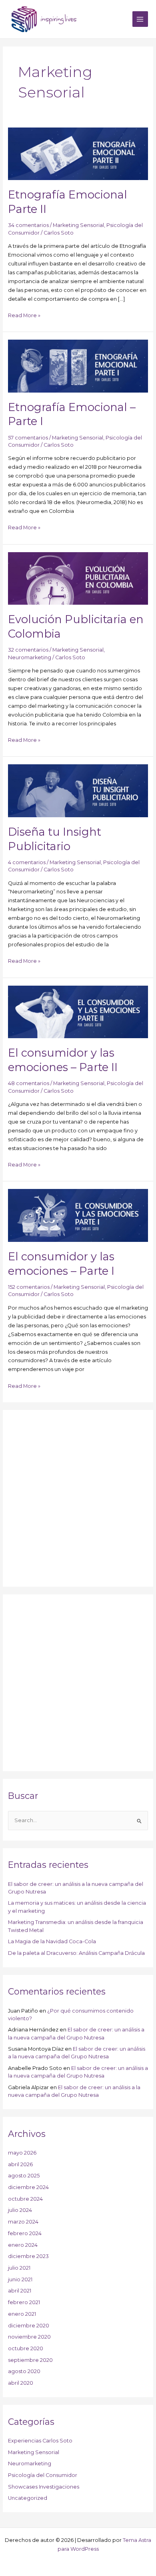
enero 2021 (22, 2314)
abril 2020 (21, 2383)
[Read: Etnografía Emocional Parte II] (78, 153)
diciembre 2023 (28, 2256)
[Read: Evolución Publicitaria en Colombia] (78, 578)
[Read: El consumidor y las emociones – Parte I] (78, 1215)
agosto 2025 (24, 2176)
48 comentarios (29, 1083)
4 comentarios (27, 862)
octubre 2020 (26, 2348)
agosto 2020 (24, 2371)
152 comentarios (29, 1287)
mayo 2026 (22, 2153)
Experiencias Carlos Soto (40, 2441)
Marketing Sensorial (78, 225)
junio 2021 (20, 2279)
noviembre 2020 (29, 2337)
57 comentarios (28, 438)
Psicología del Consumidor (43, 2475)
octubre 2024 (25, 2199)
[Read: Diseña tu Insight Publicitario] (78, 790)
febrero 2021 (24, 2302)
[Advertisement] (78, 1499)
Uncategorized (28, 2498)
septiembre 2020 (30, 2360)
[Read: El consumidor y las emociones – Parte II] (78, 1012)
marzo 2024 (23, 2222)
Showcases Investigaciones (44, 2487)
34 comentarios (28, 225)
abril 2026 (20, 2164)
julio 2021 (19, 2268)
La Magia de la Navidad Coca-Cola (52, 1941)
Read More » (24, 315)
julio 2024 (20, 2210)
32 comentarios (28, 650)
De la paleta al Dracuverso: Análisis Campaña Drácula (76, 1953)
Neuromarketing (30, 657)
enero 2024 (23, 2245)
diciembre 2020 (29, 2326)
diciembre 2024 (28, 2187)
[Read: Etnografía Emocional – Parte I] (78, 366)
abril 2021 (20, 2291)
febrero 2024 (25, 2233)
